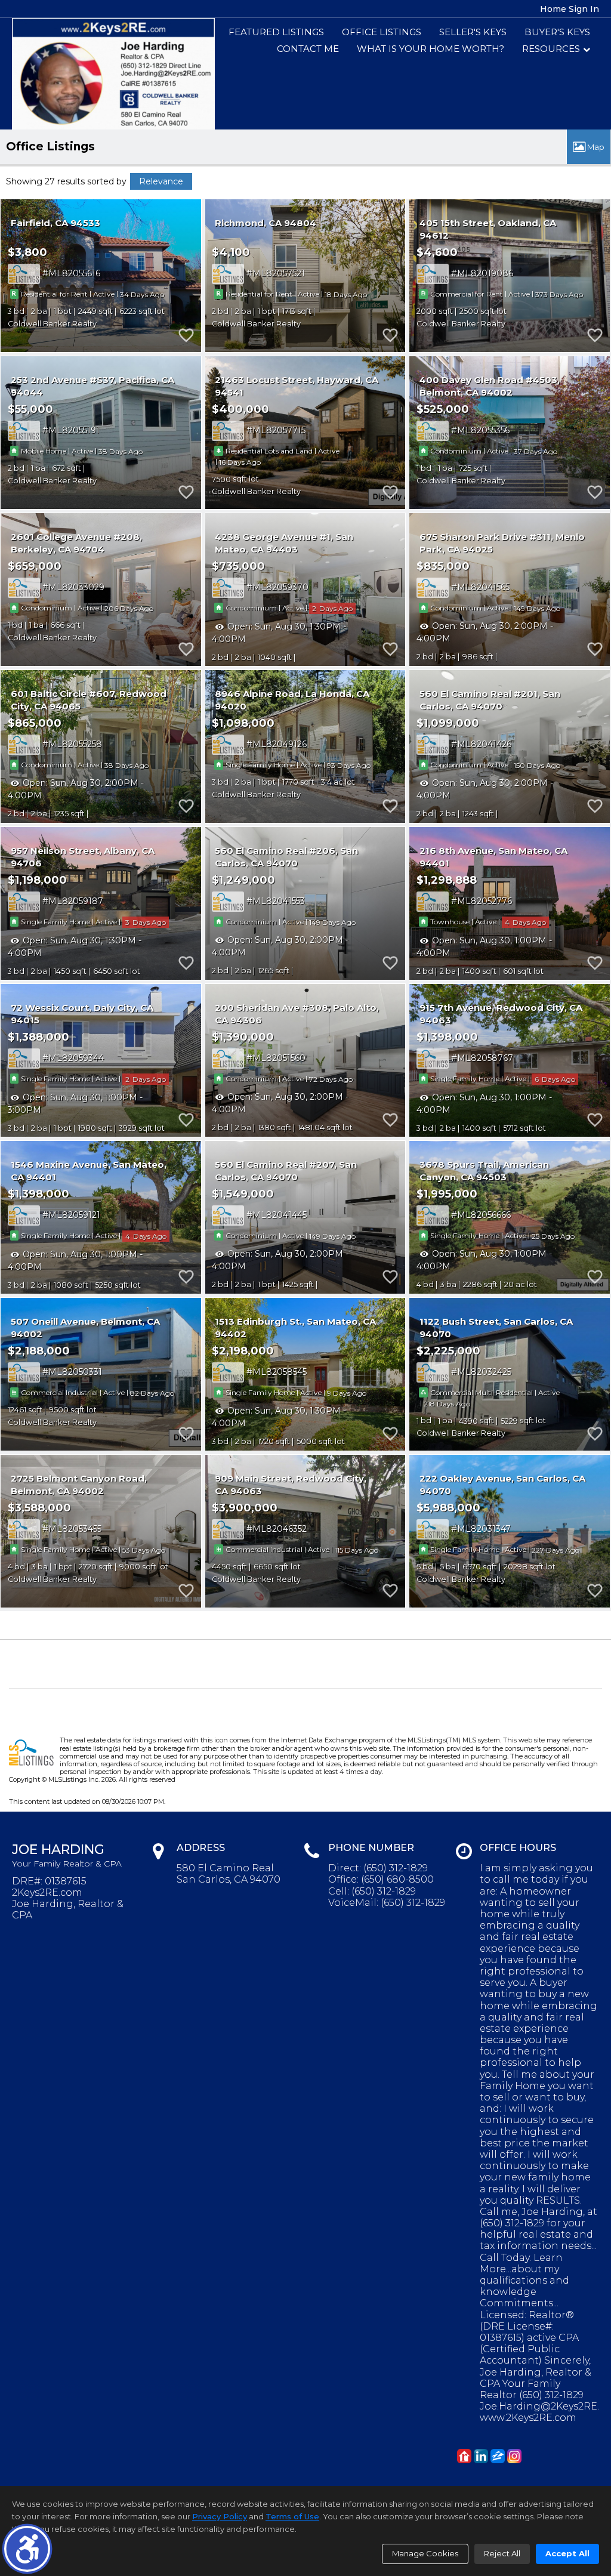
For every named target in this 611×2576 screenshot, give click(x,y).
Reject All (502, 2553)
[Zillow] (498, 2456)
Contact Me (308, 49)
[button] (27, 2549)
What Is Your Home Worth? (431, 49)
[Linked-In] (481, 2456)
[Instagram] (514, 2456)
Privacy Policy (220, 2516)
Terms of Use (292, 2516)
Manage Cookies (425, 2553)
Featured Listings (276, 32)
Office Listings (382, 32)
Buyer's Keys (557, 32)
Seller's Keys (473, 32)
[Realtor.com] (464, 2456)
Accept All (567, 2553)
